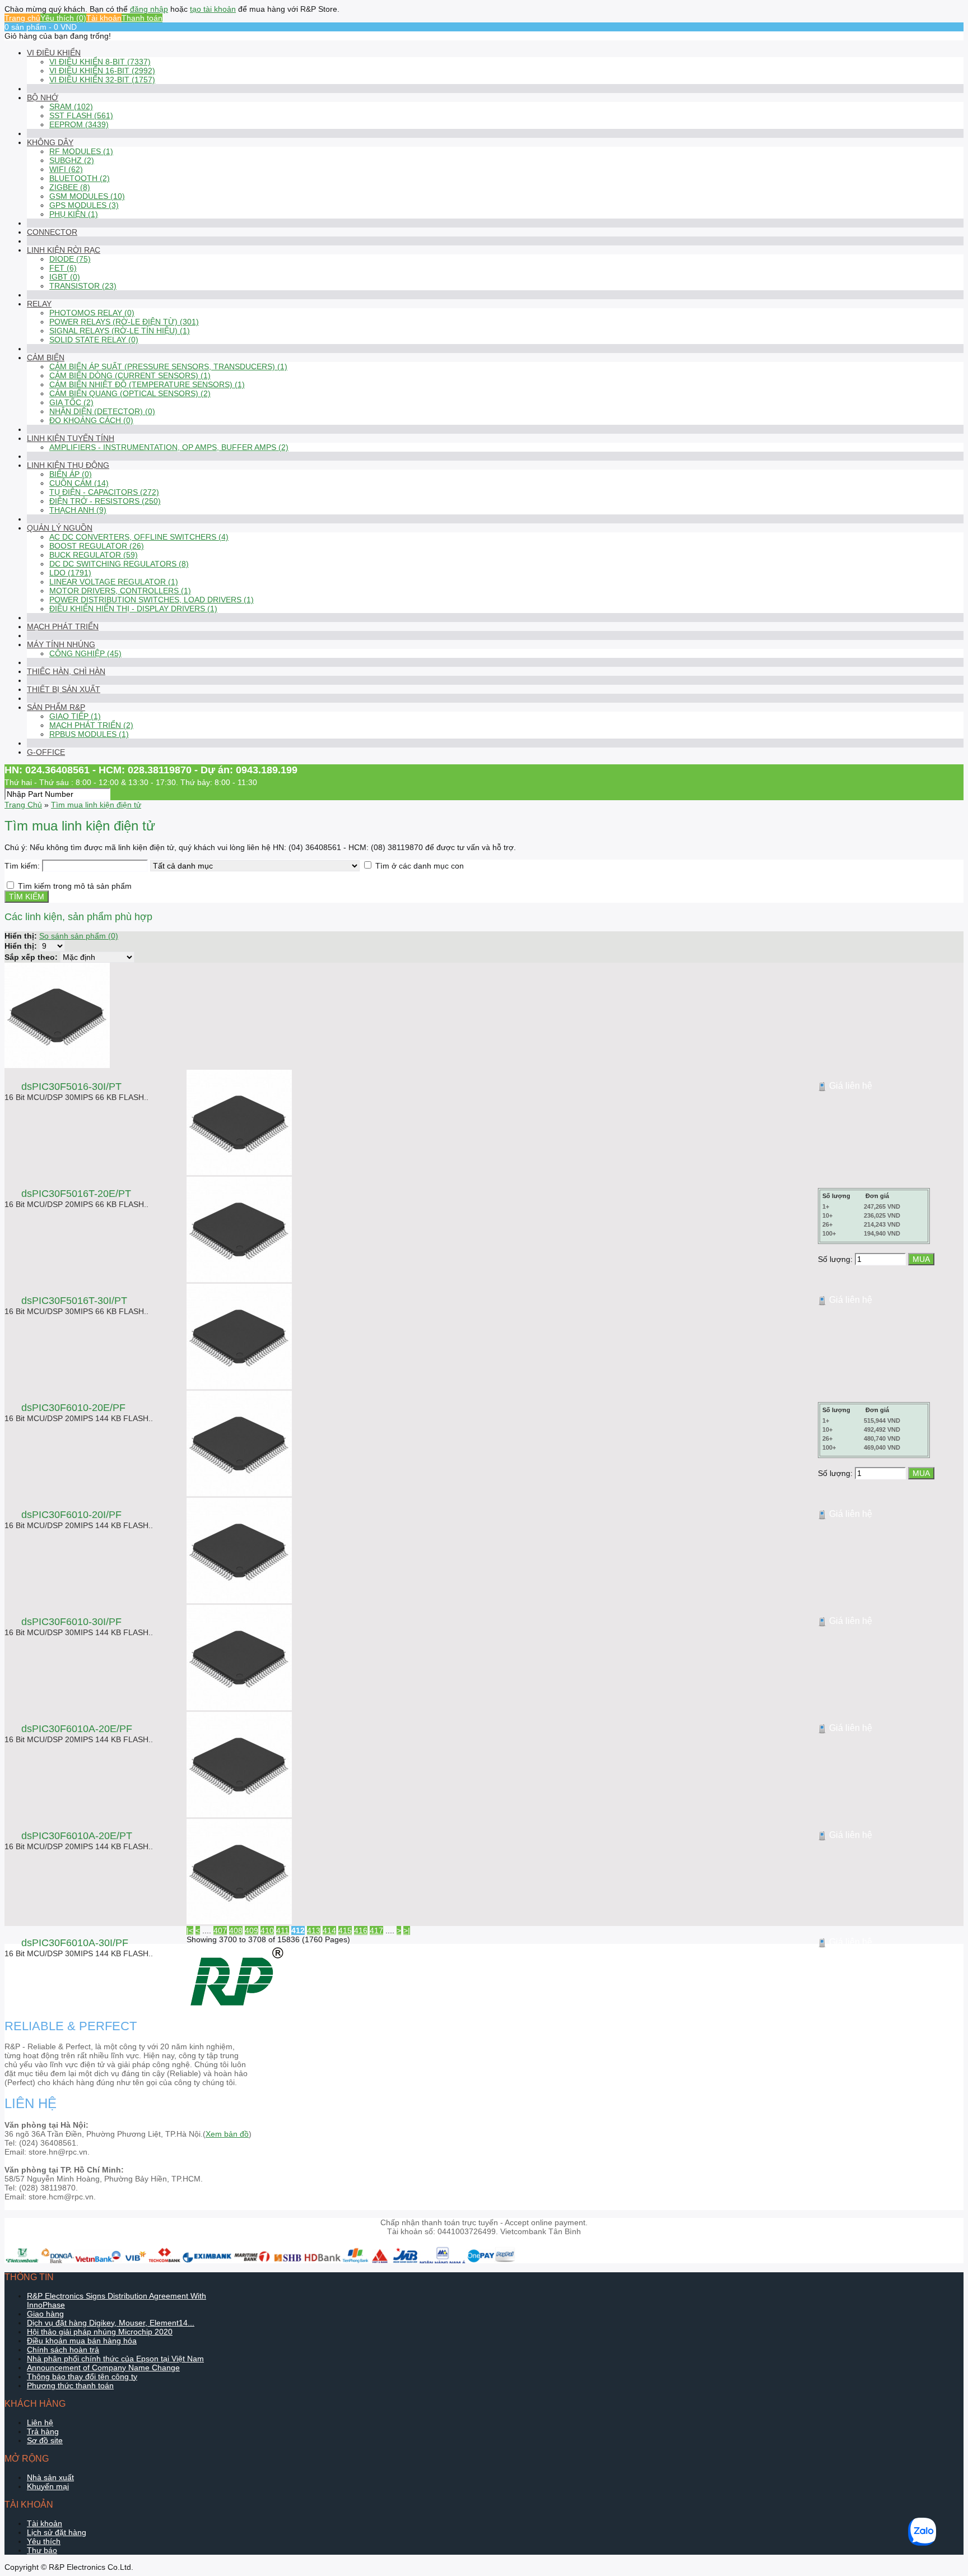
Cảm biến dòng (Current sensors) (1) (130, 375)
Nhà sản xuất (50, 2477)
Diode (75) (70, 259)
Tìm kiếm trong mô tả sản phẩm (75, 886)
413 (314, 1930)
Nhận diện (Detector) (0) (102, 411)
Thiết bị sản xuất (64, 689)
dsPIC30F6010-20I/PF (71, 1515)
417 (376, 1930)
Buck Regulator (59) (94, 555)
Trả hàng (43, 2431)
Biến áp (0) (71, 474)
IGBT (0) (65, 277)
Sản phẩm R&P (56, 707)
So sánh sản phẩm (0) (79, 936)
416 (361, 1930)
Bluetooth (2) (80, 178)
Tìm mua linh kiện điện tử (96, 805)
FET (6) (63, 268)
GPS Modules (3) (84, 205)
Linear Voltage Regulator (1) (114, 582)
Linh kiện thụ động (68, 465)
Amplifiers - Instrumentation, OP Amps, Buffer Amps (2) (169, 447)
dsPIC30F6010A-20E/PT (77, 1836)
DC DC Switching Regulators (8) (119, 564)
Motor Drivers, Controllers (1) (120, 591)
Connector (52, 232)
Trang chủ (22, 18)
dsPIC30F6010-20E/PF (73, 1408)
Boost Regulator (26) (97, 546)
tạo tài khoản (213, 9)
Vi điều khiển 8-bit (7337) (100, 62)
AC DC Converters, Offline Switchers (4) (139, 537)
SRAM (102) (71, 106)
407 (220, 1930)
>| (407, 1930)
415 (345, 1930)
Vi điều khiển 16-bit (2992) (102, 71)
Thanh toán (142, 18)
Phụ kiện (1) (74, 214)
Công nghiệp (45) (85, 653)
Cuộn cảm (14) (79, 483)
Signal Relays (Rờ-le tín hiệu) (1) (120, 331)
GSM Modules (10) (87, 196)
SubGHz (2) (72, 160)
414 (329, 1930)
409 (252, 1930)
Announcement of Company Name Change (103, 2368)
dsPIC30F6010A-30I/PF (75, 1943)
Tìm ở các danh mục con (420, 866)
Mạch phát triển (63, 626)
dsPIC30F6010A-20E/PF (77, 1729)
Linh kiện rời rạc (64, 250)
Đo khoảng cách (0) (91, 420)
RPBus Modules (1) (89, 734)
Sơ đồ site (45, 2440)
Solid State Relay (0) (94, 340)
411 (283, 1930)
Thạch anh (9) (78, 510)
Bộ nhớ (43, 98)
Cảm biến (46, 358)
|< (190, 1930)
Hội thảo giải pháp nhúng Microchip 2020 (100, 2332)
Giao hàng (45, 2314)
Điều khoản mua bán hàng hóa (82, 2341)
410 (267, 1930)
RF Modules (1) (81, 151)
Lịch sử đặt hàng (57, 2532)
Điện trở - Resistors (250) (105, 501)
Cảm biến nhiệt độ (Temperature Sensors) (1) (147, 384)
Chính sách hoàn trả (63, 2350)
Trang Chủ (23, 805)
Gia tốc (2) (71, 402)
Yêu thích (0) (63, 18)
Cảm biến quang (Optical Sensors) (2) (130, 393)
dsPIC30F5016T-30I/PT (74, 1301)
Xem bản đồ (227, 2134)
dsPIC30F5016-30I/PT (71, 1087)
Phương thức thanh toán (70, 2385)
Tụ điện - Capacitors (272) (104, 492)
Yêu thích (44, 2541)
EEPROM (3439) (79, 124)
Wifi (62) (66, 169)
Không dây (50, 142)
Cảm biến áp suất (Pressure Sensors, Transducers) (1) (168, 366)
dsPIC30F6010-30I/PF (71, 1622)
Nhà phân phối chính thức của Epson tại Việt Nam (115, 2359)
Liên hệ (40, 2422)
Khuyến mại (48, 2486)
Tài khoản (104, 18)
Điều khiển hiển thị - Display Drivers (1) (133, 609)
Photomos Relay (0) (92, 313)
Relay (39, 304)
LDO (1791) (70, 573)
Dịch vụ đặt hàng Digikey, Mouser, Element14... (111, 2323)
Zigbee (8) (70, 187)
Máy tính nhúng (61, 644)
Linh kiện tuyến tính (71, 438)
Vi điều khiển (54, 53)
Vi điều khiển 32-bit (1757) (102, 80)
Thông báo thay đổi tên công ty (82, 2377)
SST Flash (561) (81, 115)
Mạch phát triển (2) (91, 725)
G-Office (46, 752)
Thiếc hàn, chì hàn (66, 671)
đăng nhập (149, 9)
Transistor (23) (83, 286)
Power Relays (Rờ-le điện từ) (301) (124, 322)
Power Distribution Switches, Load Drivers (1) (152, 600)
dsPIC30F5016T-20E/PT (76, 1194)
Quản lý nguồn (60, 528)
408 (236, 1930)
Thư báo (42, 2550)
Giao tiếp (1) (75, 716)
